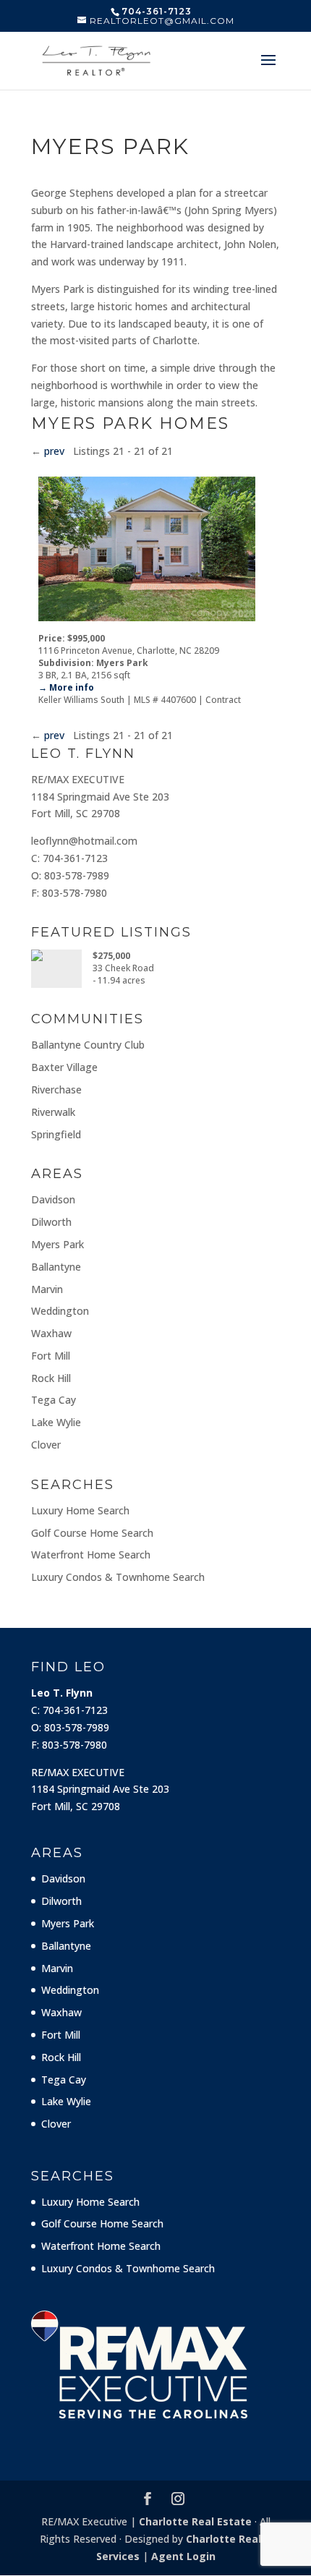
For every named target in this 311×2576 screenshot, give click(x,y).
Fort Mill (51, 1356)
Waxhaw (51, 1333)
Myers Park (57, 1244)
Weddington (60, 1311)
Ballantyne (56, 1267)
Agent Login (183, 2556)
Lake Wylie (56, 1422)
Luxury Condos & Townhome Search (118, 1577)
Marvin (47, 1289)
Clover (46, 1445)
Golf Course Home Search (92, 1533)
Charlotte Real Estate (195, 2521)
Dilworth (51, 1222)
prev (54, 451)
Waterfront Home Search (91, 1554)
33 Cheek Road (123, 968)
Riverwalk (53, 1112)
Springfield (56, 1134)
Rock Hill (51, 1378)
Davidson (53, 1199)
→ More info (66, 687)
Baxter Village (64, 1067)
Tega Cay (54, 1400)
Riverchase (56, 1089)
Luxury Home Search (80, 1510)
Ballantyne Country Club (88, 1045)
